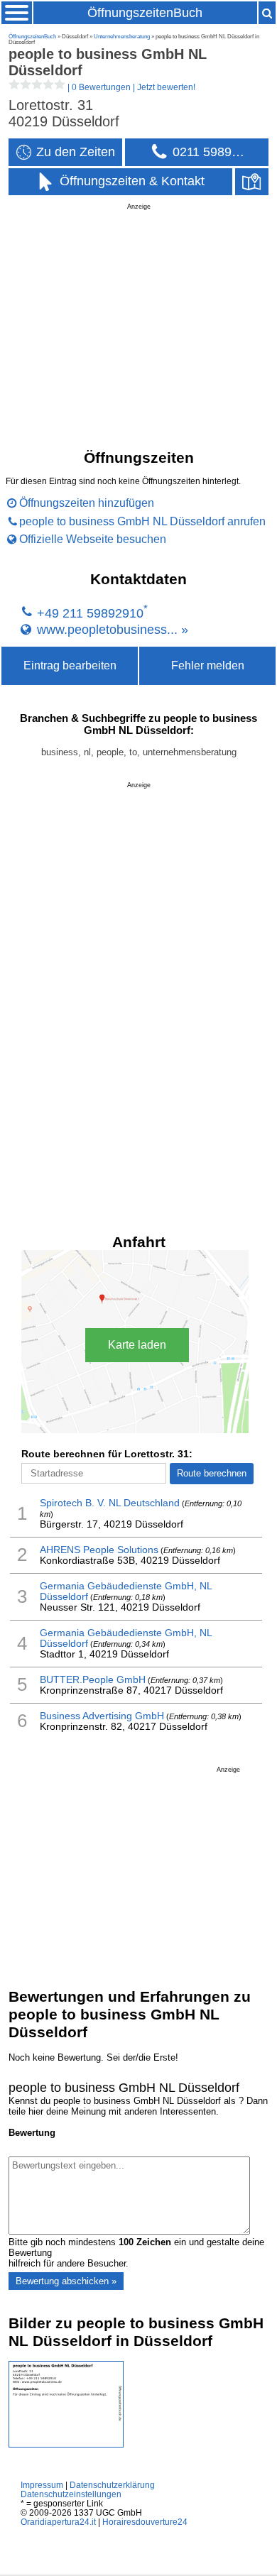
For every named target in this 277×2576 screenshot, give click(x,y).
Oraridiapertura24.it (58, 2522)
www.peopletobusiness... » (113, 629)
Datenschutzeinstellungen (71, 2494)
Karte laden (137, 1345)
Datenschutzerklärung (112, 2485)
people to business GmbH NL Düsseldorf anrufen (142, 521)
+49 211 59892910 (90, 613)
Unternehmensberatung (122, 37)
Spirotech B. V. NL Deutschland (110, 1503)
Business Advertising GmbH (102, 1716)
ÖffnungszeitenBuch (145, 13)
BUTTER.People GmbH (93, 1680)
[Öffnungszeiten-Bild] (66, 2444)
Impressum (42, 2485)
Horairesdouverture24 (145, 2522)
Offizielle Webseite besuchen (93, 539)
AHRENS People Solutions (99, 1550)
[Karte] (252, 182)
